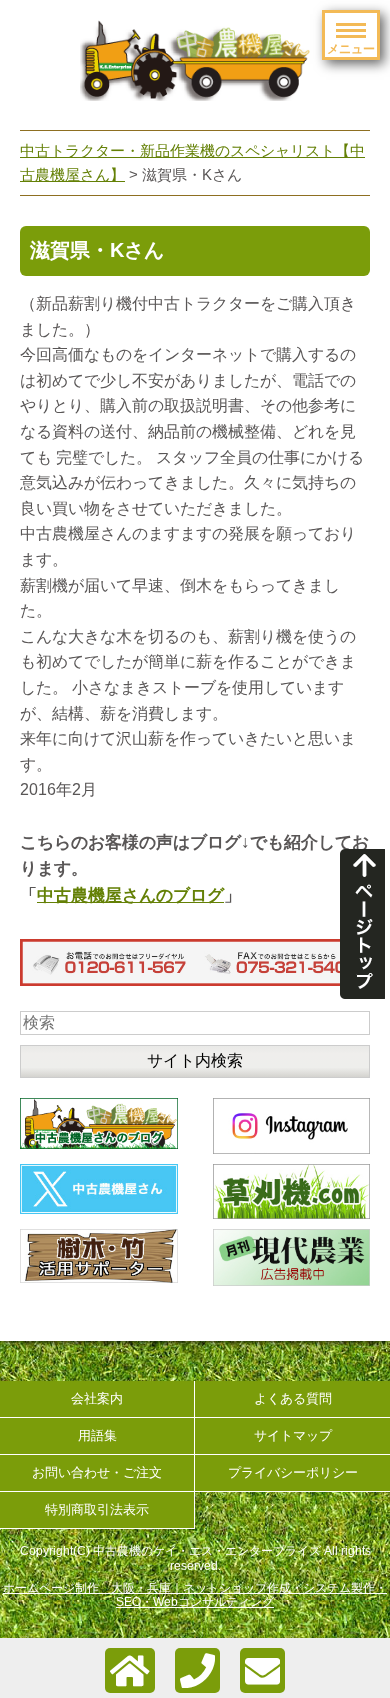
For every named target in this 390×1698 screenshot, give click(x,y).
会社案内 (97, 1398)
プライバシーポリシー (293, 1472)
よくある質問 (293, 1398)
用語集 (97, 1435)
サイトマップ (293, 1435)
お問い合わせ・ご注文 (97, 1472)
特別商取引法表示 (97, 1509)
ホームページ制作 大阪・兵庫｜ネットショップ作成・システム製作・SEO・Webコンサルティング (195, 1595)
